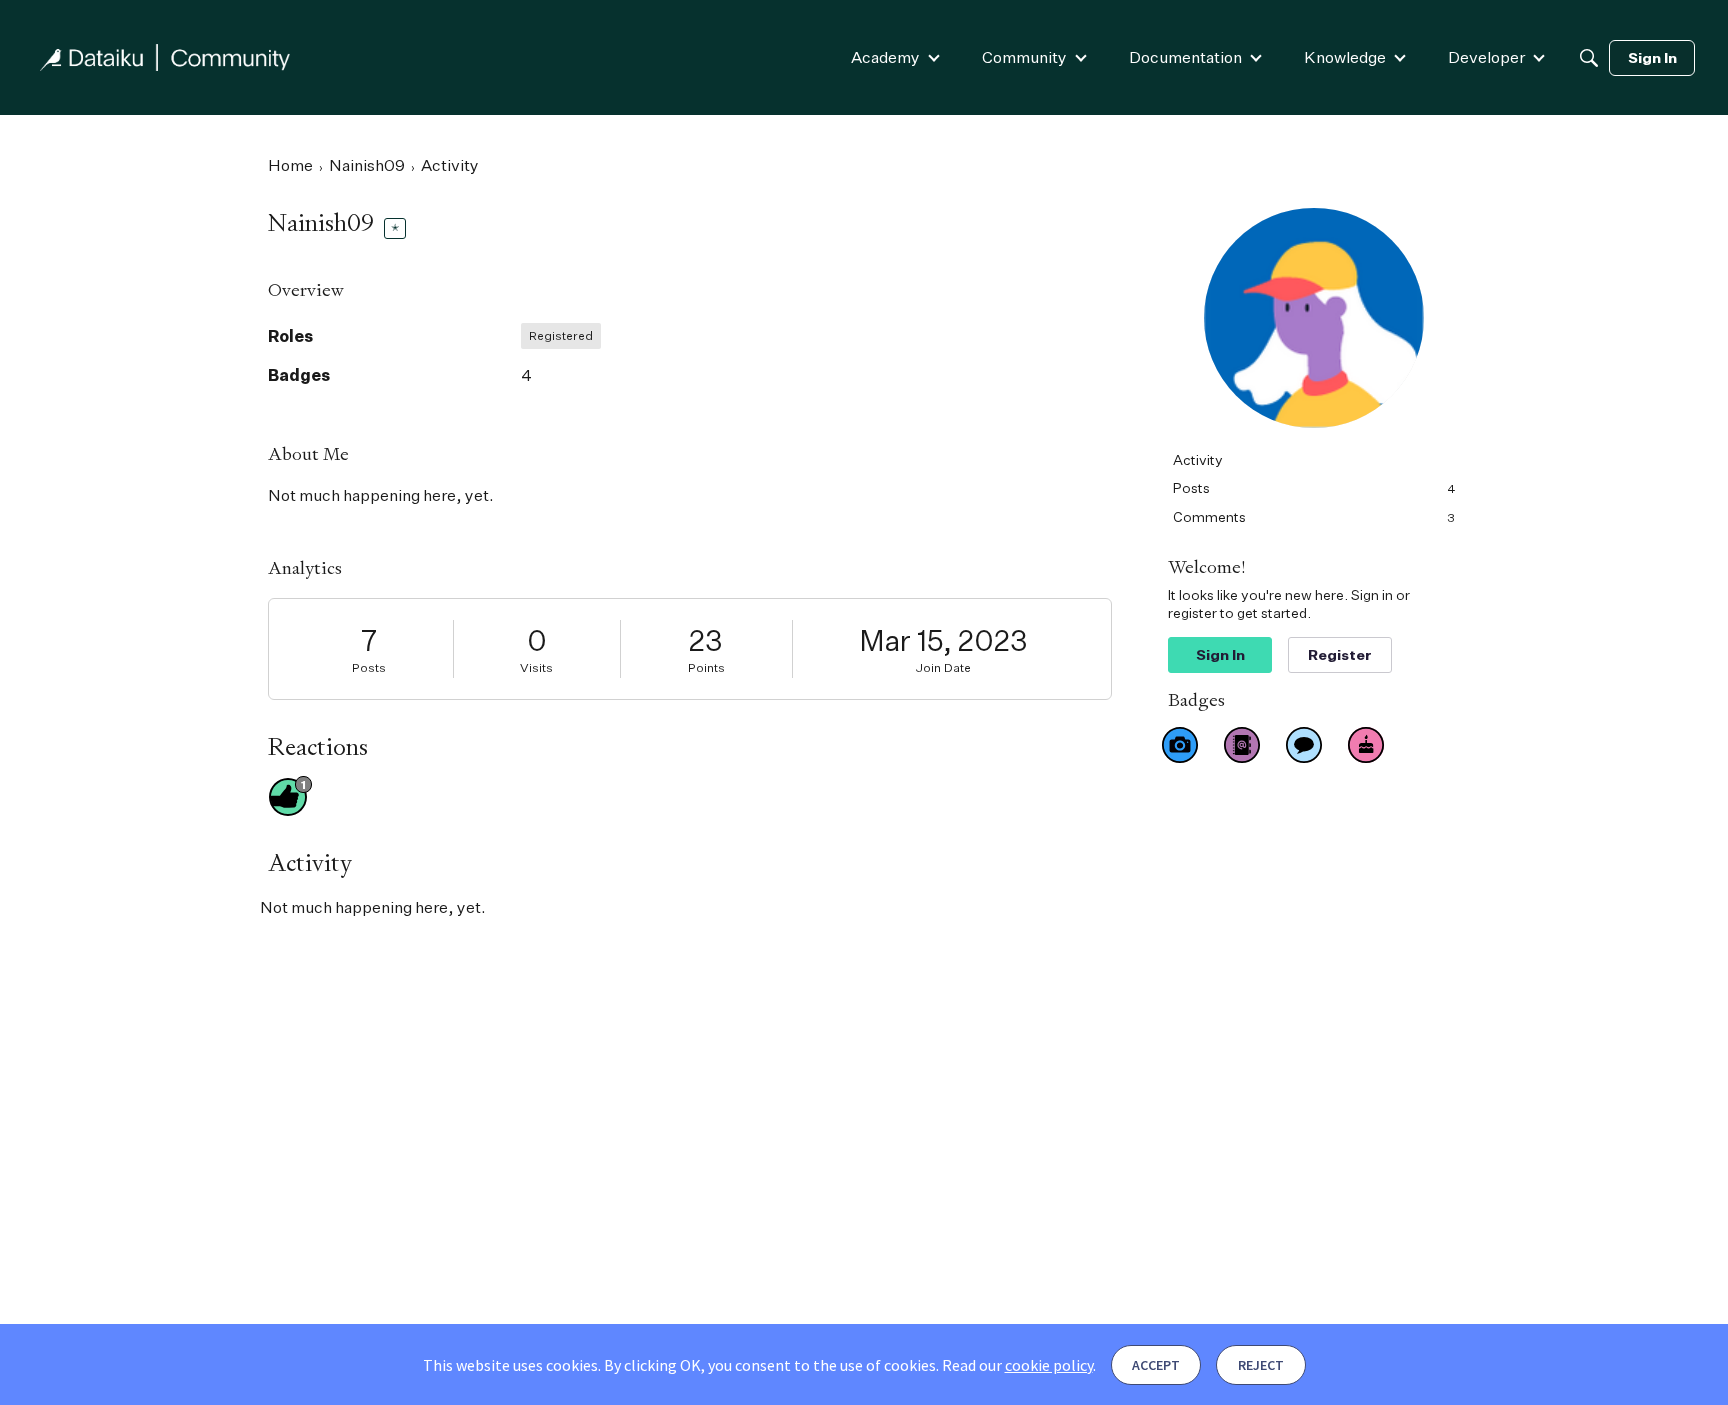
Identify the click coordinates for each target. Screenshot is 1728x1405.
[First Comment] (1304, 745)
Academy (885, 57)
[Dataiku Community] (165, 57)
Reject (1261, 1365)
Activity (1198, 459)
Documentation (1185, 57)
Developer (1486, 57)
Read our (1017, 1365)
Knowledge (1345, 57)
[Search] (1589, 58)
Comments (1314, 516)
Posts (369, 667)
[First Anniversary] (1366, 745)
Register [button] (1340, 654)
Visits (536, 667)
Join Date (943, 667)
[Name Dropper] (1242, 745)
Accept (1156, 1365)
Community (1024, 57)
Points (706, 667)
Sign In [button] (1220, 654)
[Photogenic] (1180, 745)
